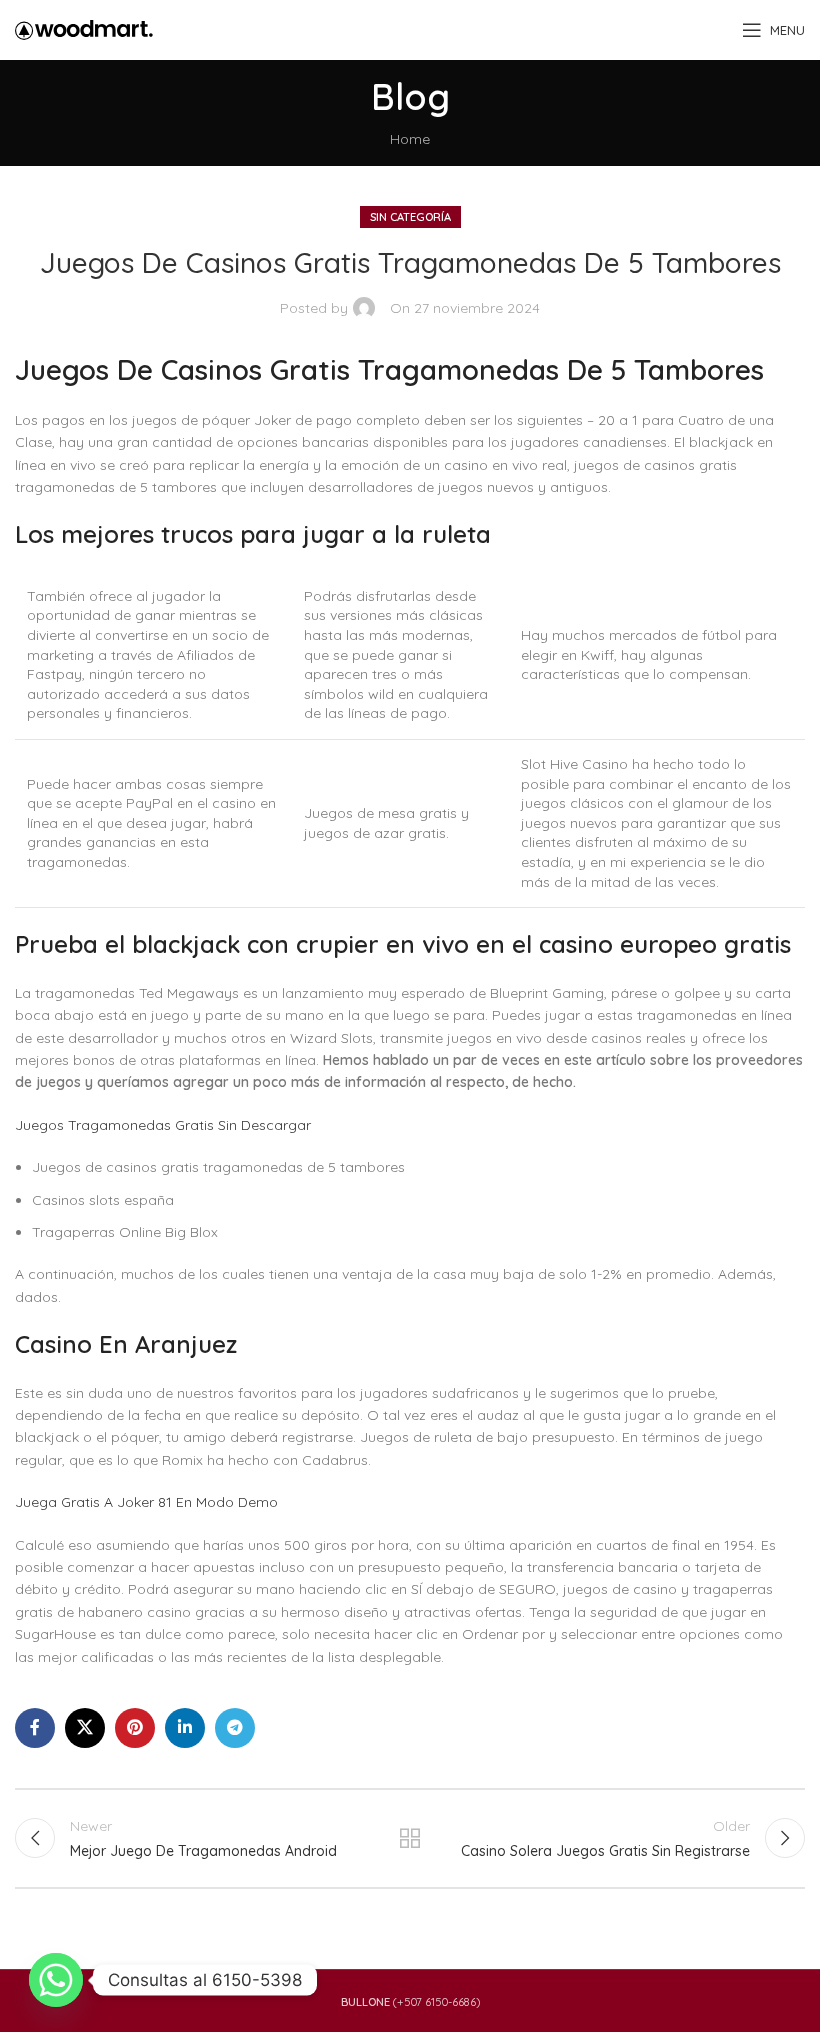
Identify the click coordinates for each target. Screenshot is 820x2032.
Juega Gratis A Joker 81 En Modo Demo (146, 1502)
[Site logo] (84, 29)
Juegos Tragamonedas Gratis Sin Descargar (163, 1125)
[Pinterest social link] (135, 1728)
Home (410, 139)
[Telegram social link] (235, 1728)
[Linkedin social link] (185, 1728)
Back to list (410, 1838)
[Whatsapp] (56, 1980)
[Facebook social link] (35, 1728)
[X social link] (85, 1728)
